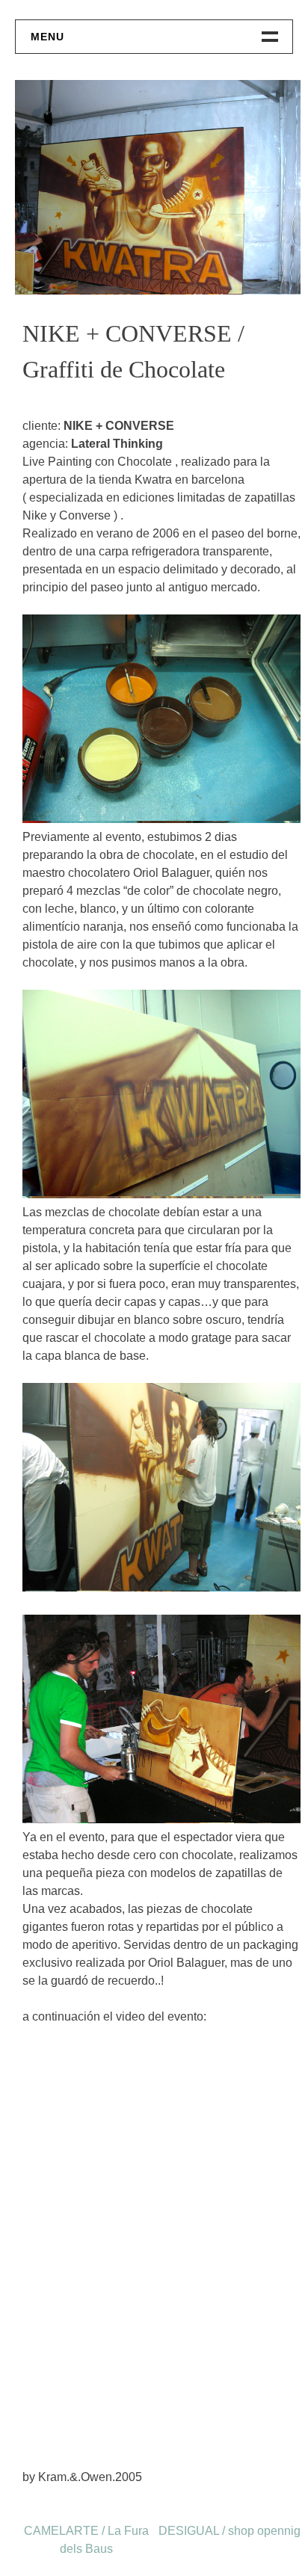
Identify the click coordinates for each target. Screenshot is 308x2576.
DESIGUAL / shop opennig (230, 2531)
